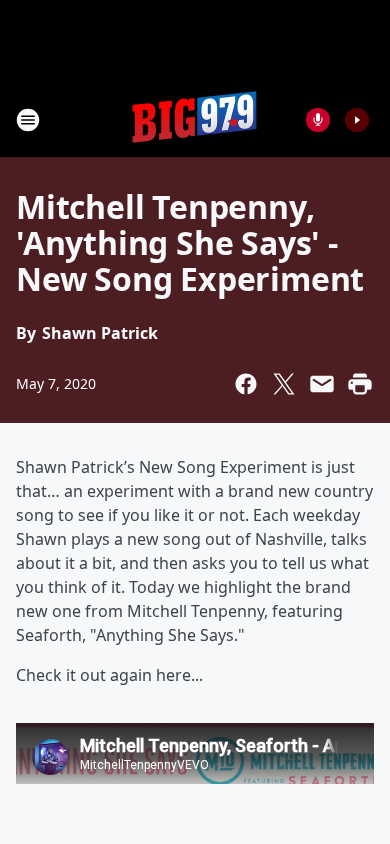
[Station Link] (195, 119)
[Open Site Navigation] (28, 120)
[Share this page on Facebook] (246, 384)
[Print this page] (360, 384)
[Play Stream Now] (357, 120)
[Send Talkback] (318, 120)
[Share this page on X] (284, 384)
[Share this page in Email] (322, 384)
